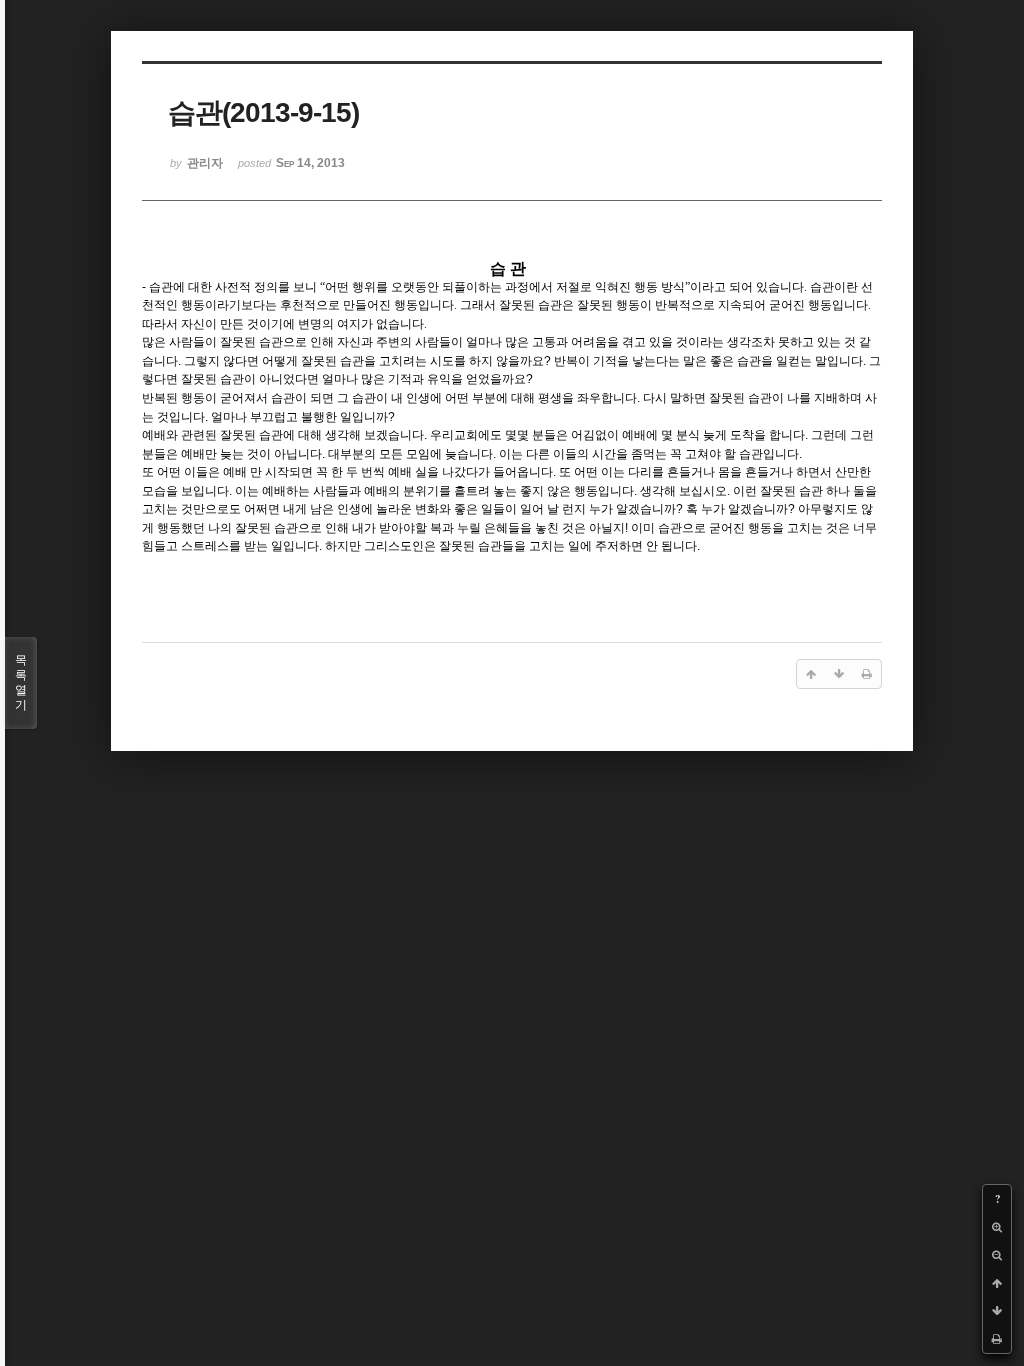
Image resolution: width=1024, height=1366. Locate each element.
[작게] (997, 1255)
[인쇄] (997, 1339)
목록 (21, 682)
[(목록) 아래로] (997, 1311)
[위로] (997, 1283)
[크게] (997, 1227)
